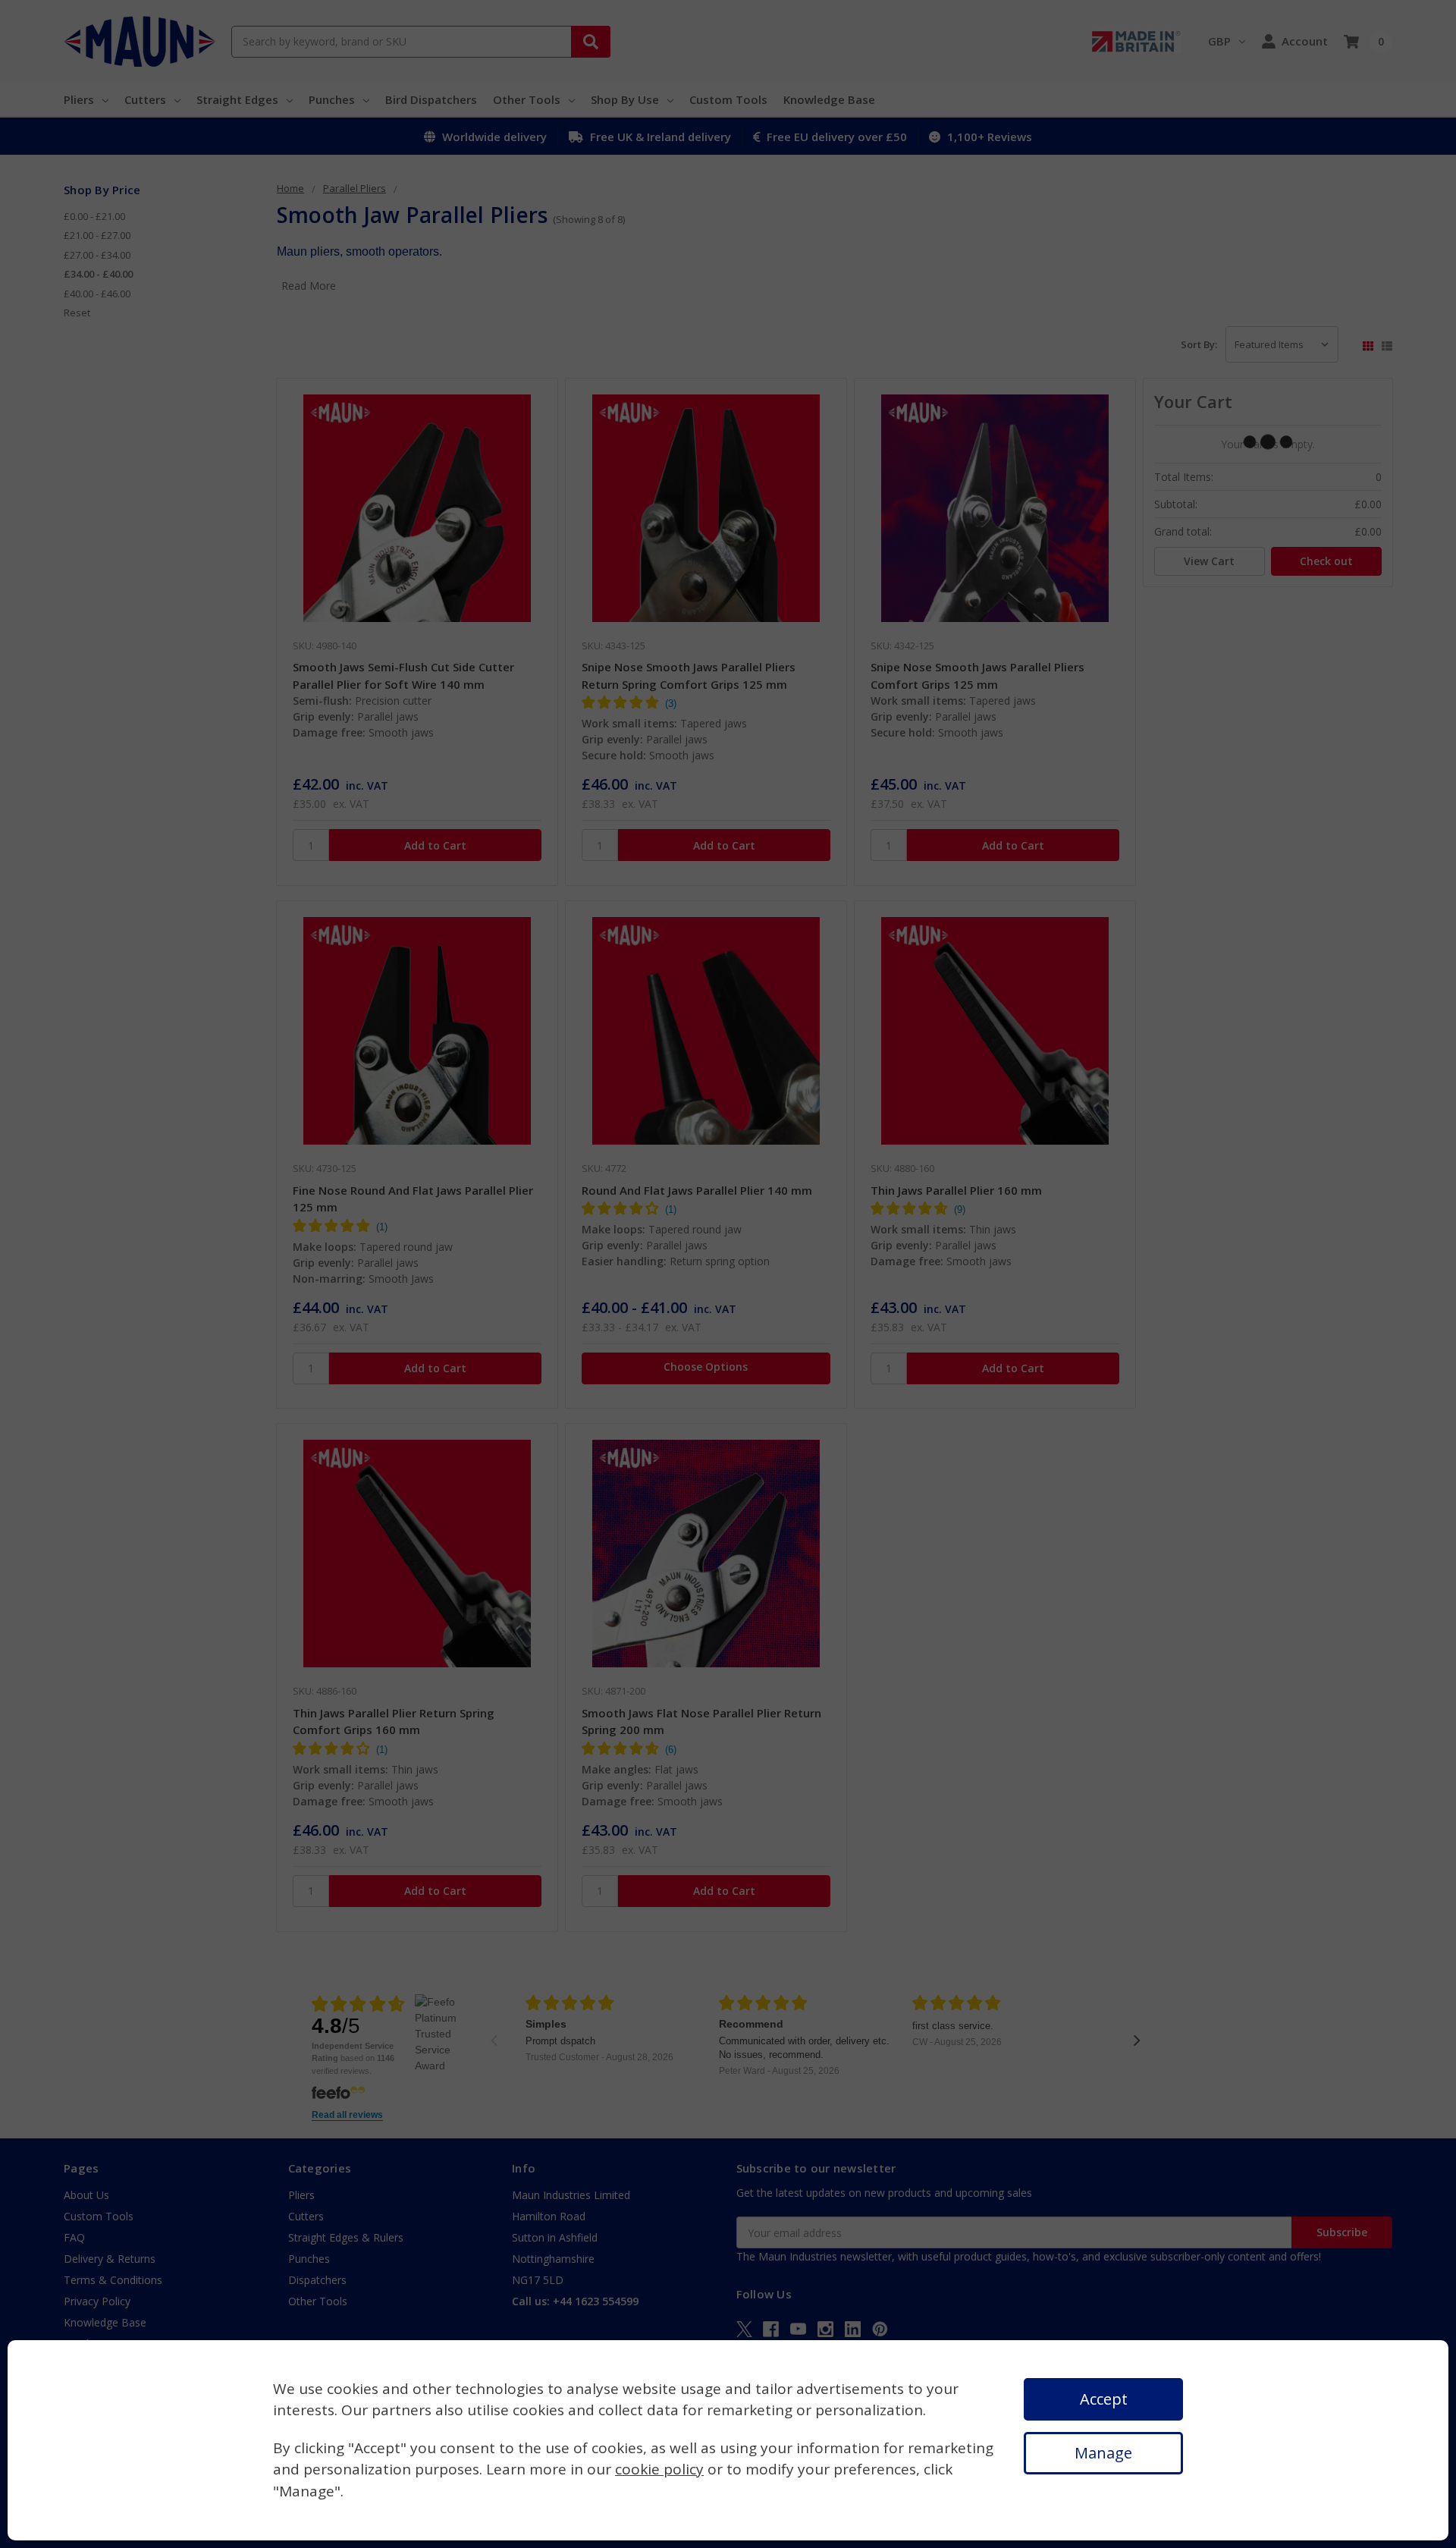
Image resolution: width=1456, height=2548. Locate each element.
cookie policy (659, 2469)
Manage (1103, 2453)
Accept (1104, 2399)
